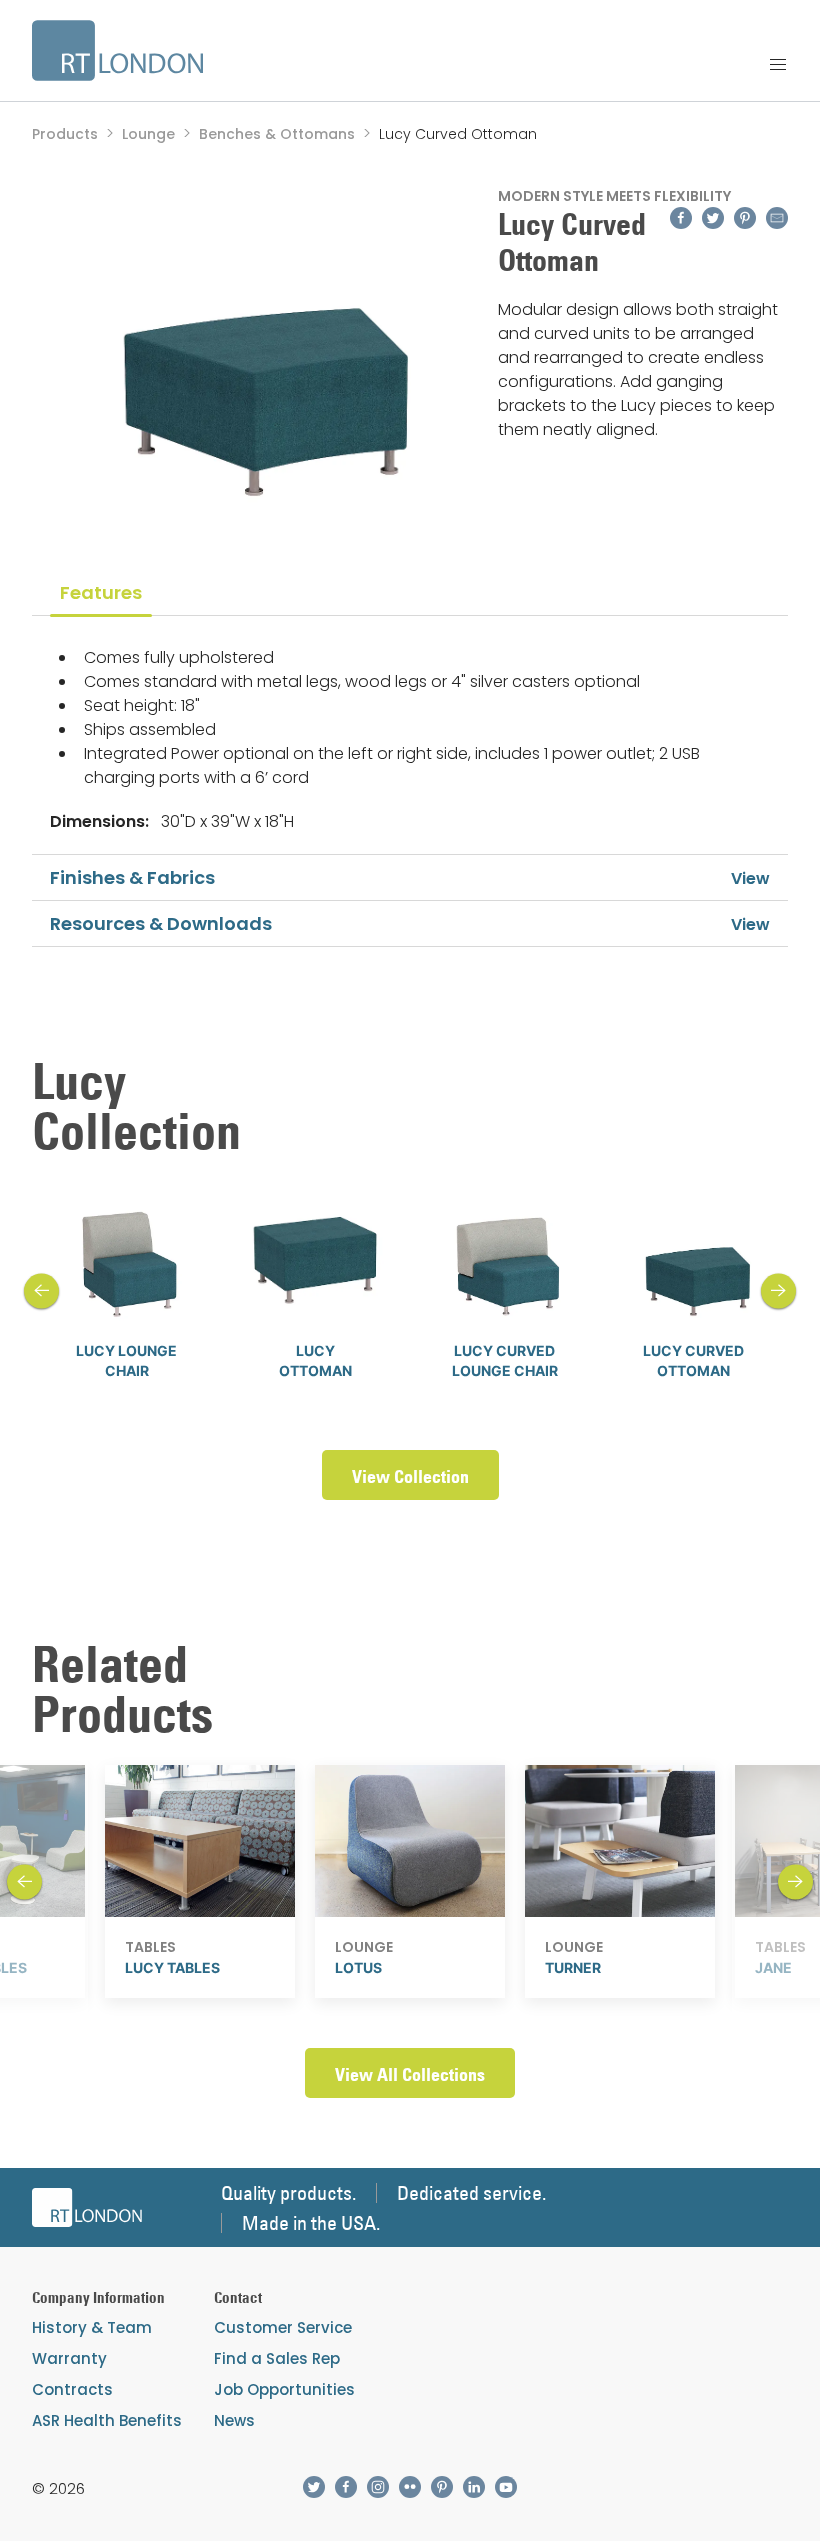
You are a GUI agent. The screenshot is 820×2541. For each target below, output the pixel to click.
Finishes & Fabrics (132, 877)
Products (65, 134)
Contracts (72, 2389)
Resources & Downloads (161, 923)
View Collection (410, 1476)
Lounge (148, 134)
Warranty (69, 2358)
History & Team (92, 2327)
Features (101, 592)
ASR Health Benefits (107, 2420)
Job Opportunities (284, 2389)
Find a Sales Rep (277, 2358)
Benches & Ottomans (277, 134)
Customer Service (283, 2327)
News (234, 2420)
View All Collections (410, 2074)
